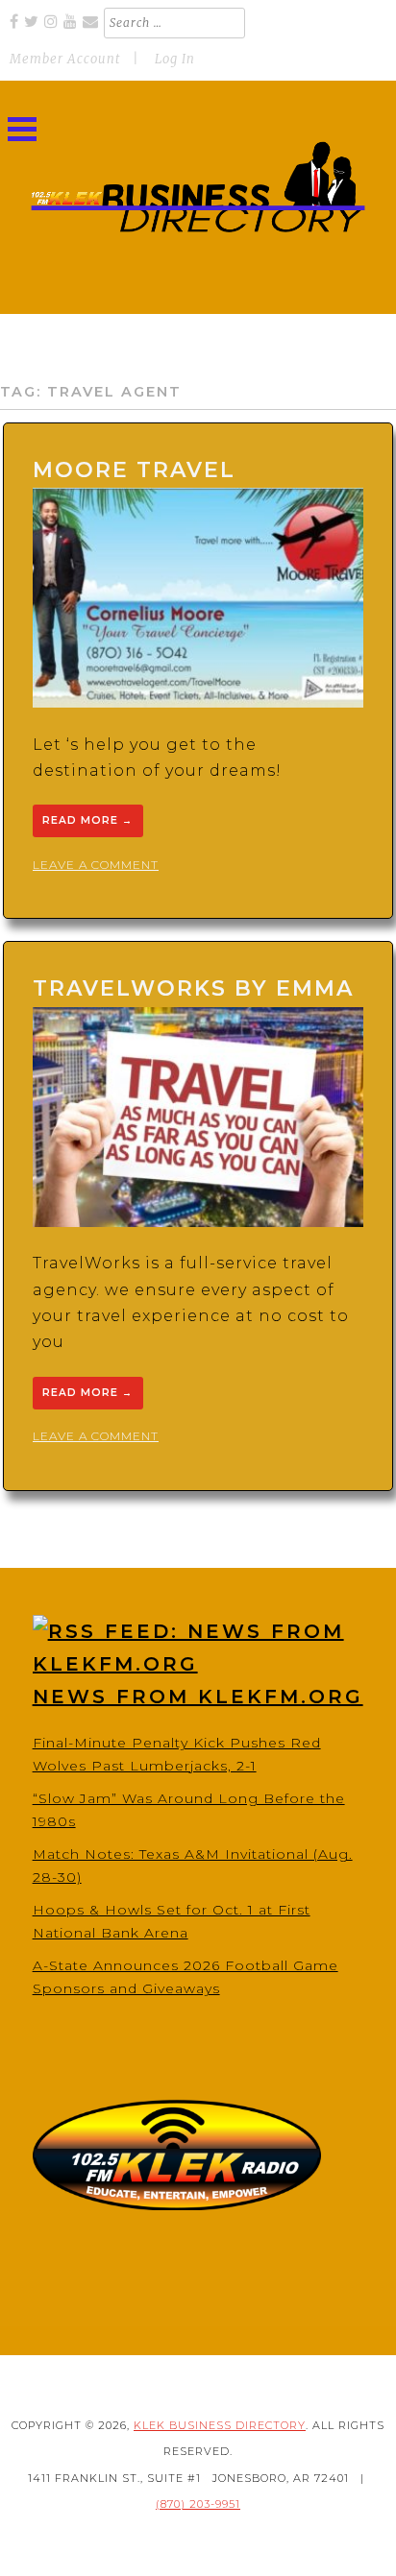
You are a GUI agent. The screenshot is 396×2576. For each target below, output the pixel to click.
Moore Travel (134, 470)
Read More (87, 821)
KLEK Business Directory (220, 2425)
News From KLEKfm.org (198, 1697)
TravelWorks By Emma (193, 988)
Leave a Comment (96, 865)
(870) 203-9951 (198, 2504)
